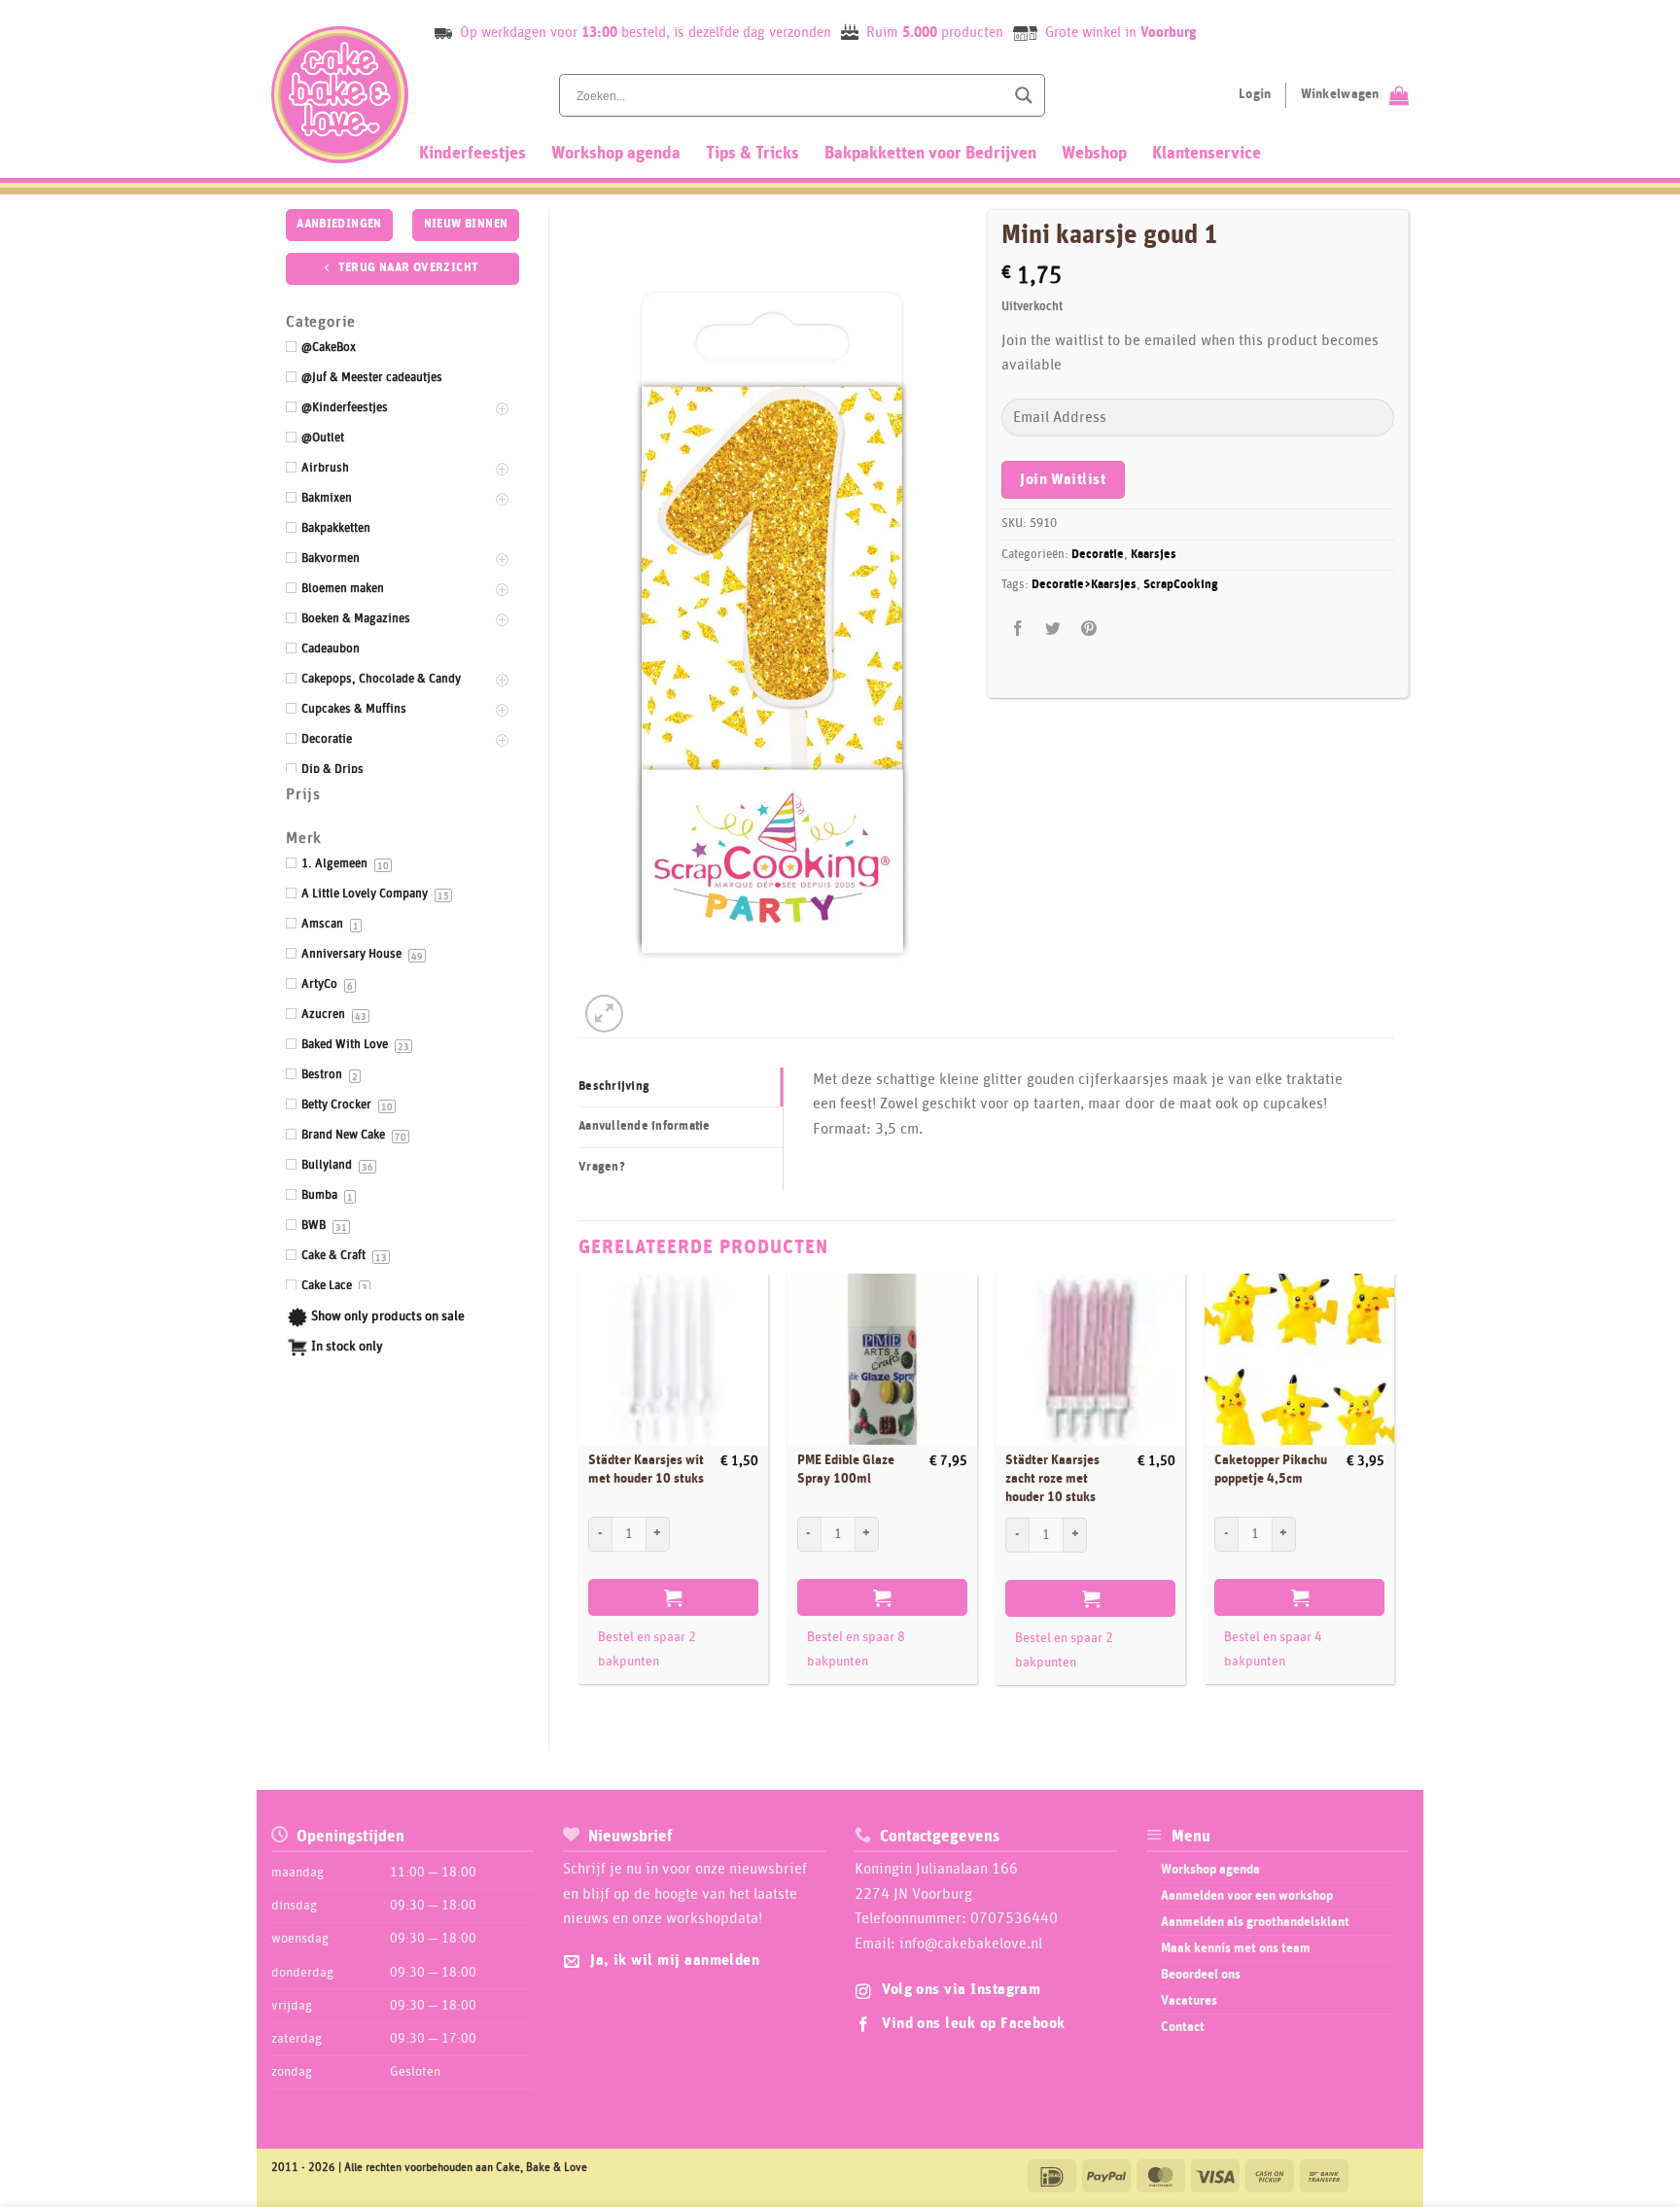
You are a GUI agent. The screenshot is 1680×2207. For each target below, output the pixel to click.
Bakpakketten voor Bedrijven (930, 154)
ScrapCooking (1181, 585)
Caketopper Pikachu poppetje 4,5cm (1271, 1470)
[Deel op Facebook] (1018, 630)
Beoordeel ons (1201, 1975)
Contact (1183, 2027)
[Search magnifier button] (1024, 95)
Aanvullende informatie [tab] (645, 1126)
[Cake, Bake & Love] (340, 95)
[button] (604, 1014)
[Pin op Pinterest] (1088, 630)
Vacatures (1189, 2001)
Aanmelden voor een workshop (1247, 1896)
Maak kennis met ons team (1236, 1948)
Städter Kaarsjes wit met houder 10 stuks (646, 1470)
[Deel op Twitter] (1053, 630)
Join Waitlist (1063, 480)
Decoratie (1098, 555)
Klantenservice (1207, 154)
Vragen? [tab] (602, 1167)
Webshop (1094, 154)
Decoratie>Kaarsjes (1084, 585)
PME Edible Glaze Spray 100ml (846, 1470)
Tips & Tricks (752, 154)
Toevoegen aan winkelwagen (673, 1597)
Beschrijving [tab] (614, 1086)
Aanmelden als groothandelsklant (1255, 1922)
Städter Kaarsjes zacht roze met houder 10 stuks (1052, 1478)
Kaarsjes (1154, 555)
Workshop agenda (616, 154)
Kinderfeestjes (472, 154)
